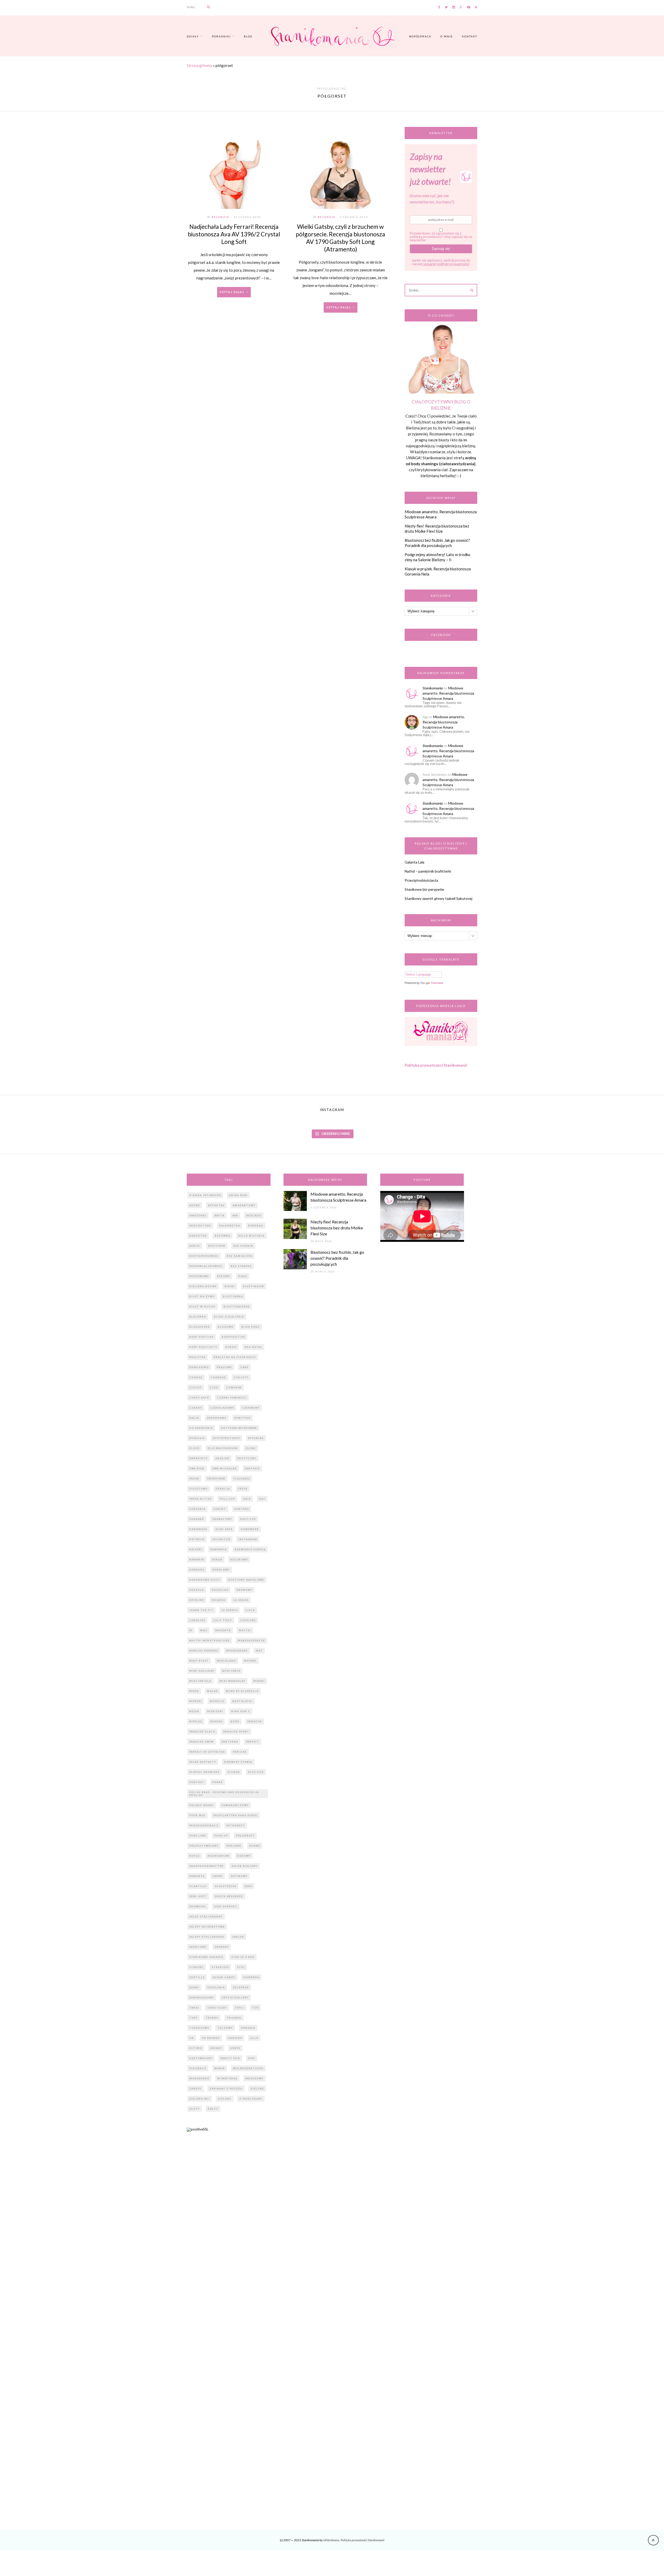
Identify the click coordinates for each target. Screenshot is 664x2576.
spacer (238, 1937)
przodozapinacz (204, 1825)
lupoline (248, 1620)
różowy (244, 1856)
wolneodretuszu (248, 2068)
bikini (230, 1286)
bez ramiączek (240, 1256)
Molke (212, 1691)
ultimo (196, 2048)
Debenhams (217, 1418)
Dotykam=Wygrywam (239, 1428)
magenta (223, 1630)
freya (243, 1489)
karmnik (197, 1560)
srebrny (222, 1947)
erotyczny (247, 1458)
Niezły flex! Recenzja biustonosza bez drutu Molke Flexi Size (437, 529)
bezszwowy (199, 1276)
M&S (204, 1630)
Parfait (253, 1742)
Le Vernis (230, 1610)
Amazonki (198, 1215)
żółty (213, 2109)
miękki (259, 1681)
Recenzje (220, 217)
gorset (220, 1509)
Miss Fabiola (200, 1681)
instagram (248, 1539)
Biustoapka (233, 1296)
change (196, 1377)
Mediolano (226, 1661)
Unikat (216, 2048)
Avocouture (200, 1226)
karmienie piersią (250, 1549)
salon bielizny (245, 1866)
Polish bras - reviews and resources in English (224, 1794)
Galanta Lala (414, 862)
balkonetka (230, 1226)
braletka (198, 1357)
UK (192, 2038)
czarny (196, 1408)
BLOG (248, 36)
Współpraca (420, 36)
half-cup (248, 1519)
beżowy (224, 1276)
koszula (197, 1590)
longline (197, 1620)
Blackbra (198, 1317)
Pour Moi (197, 1815)
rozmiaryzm (219, 1856)
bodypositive (233, 1337)
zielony (225, 2099)
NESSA (194, 1711)
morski (196, 1701)
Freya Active (200, 1499)
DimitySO (243, 1418)
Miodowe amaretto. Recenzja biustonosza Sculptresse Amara (448, 693)
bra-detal (253, 1347)
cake (244, 1367)
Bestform (217, 1246)
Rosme (255, 1846)
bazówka (223, 1236)
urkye (235, 2048)
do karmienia (201, 1428)
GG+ (262, 1499)
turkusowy (199, 2028)
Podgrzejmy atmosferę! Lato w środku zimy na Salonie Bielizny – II (437, 557)
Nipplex (196, 1721)
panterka (230, 1742)
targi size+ (217, 2008)
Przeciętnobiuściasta (421, 880)
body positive (202, 1337)
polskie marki (202, 1805)
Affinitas (216, 1205)
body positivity (203, 1347)
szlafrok (241, 1987)
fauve (194, 1479)
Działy (193, 36)
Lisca (250, 1610)
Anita (219, 1215)
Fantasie (252, 1468)
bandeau (256, 1226)
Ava (235, 1215)
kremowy (244, 1590)
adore (195, 1205)
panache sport (236, 1732)
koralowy (221, 1570)
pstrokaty (236, 1825)
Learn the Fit (201, 1610)
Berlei (195, 1246)
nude (235, 1721)
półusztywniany (204, 1846)
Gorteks (242, 1509)
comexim (234, 1388)
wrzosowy (254, 2078)
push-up (221, 1836)
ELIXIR (195, 1448)
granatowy (222, 1519)
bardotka (198, 1236)
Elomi (251, 1448)
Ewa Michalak (225, 1468)
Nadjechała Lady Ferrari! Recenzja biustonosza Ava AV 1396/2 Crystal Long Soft (234, 234)
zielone (257, 2089)
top (255, 2008)
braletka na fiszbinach (235, 1357)
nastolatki (243, 1701)
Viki (252, 2058)
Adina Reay (238, 1195)
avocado (254, 1215)
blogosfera (200, 1327)
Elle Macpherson (223, 1448)
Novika (216, 1721)
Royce (195, 1856)
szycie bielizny (235, 1998)
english (222, 1458)
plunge (234, 1772)
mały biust (199, 1661)
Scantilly (198, 1886)
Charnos (218, 1377)
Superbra (251, 1977)
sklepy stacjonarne (207, 1937)
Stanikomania (433, 688)
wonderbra (199, 2078)
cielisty (241, 1377)
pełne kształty (203, 1762)
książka (219, 1600)
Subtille (197, 1977)
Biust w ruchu (202, 1307)
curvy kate (199, 1398)
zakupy (195, 2089)
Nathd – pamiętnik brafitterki (428, 871)
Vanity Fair (230, 2058)
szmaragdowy (202, 1998)
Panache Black (202, 1732)
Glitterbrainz (331, 2540)
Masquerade (237, 1651)
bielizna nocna (203, 1286)
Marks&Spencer (251, 1640)
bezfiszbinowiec (204, 1256)
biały (243, 1276)
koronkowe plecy (205, 1580)
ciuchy (196, 1388)
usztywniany (201, 2058)
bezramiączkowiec (206, 1266)
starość (196, 1967)
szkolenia (216, 1987)
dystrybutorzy (227, 1438)
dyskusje (197, 1438)
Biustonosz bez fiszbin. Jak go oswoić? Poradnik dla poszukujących (437, 543)
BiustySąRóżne (237, 1307)
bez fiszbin (243, 1246)
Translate (437, 983)
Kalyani (196, 1549)
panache (255, 1721)
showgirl (198, 1906)
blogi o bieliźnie (229, 1317)
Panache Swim (202, 1742)
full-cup (227, 1499)
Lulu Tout (223, 1620)
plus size (256, 1772)
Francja (223, 1489)
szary (194, 1987)
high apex (224, 1529)
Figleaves (242, 1479)
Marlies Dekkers (204, 1651)
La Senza (241, 1600)
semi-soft (198, 1896)
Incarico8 (221, 1539)
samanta (197, 1876)
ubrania (248, 2028)
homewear (250, 1529)
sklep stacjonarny (206, 1917)
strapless (220, 1967)
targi (194, 2008)
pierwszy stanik (238, 1762)
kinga (217, 1560)
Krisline (197, 1600)
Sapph (218, 1876)
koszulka (220, 1590)
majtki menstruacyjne (210, 1640)
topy (193, 2018)
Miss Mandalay (232, 1681)
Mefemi (250, 1661)
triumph (234, 2018)
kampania (219, 1549)
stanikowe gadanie (206, 1957)
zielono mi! (200, 2099)
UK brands (211, 2038)
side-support (226, 1906)
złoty (195, 2109)
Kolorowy (239, 1560)
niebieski (215, 1711)
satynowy (239, 1876)
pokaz (218, 1782)
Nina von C (241, 1711)
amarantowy (244, 1205)
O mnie (447, 36)
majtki (245, 1630)
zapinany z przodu (226, 2089)
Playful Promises (204, 1772)
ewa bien (197, 1468)
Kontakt (470, 36)
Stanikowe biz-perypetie (424, 889)
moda (194, 1691)
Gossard (197, 1519)
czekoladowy (222, 1408)
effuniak (256, 1438)
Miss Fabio (231, 1671)
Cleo (214, 1388)
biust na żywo (202, 1296)
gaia (247, 1499)
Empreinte (198, 1458)
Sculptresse (226, 1886)
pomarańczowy (235, 1805)
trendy (212, 2018)
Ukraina (235, 2038)
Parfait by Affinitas (207, 1752)
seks (248, 1886)
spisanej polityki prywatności (446, 264)
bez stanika (241, 1266)
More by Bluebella (242, 1691)
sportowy (198, 1947)
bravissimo (199, 1367)
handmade (198, 1529)
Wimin (220, 2068)
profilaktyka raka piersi (236, 1815)
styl (241, 1967)
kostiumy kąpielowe (246, 1580)
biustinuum (254, 1286)
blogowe (226, 1327)
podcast (197, 1782)
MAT (259, 1651)
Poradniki (221, 36)
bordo (231, 1347)
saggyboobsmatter (206, 1866)
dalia (194, 1418)
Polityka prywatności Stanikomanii (436, 1065)
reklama (234, 1846)
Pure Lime (198, 1836)
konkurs (197, 1570)
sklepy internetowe (207, 1927)
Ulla (254, 2038)
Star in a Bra (243, 1957)
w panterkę (227, 2078)
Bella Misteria (251, 1236)
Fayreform (216, 1479)
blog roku (251, 1327)
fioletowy (199, 1489)
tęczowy (225, 2028)
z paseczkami (251, 2099)
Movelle (217, 1701)
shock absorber (229, 1896)
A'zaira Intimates (205, 1195)
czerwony (251, 1408)
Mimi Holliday (202, 1671)
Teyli (240, 2008)
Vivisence (198, 2068)
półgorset (245, 1836)
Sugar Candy (224, 1977)
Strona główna (199, 65)
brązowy (224, 1367)
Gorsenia (197, 1509)
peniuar (240, 1752)
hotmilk (197, 1539)
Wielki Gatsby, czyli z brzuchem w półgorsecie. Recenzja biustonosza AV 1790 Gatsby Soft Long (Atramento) (340, 238)
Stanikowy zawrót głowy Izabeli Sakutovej (438, 898)
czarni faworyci (232, 1398)
